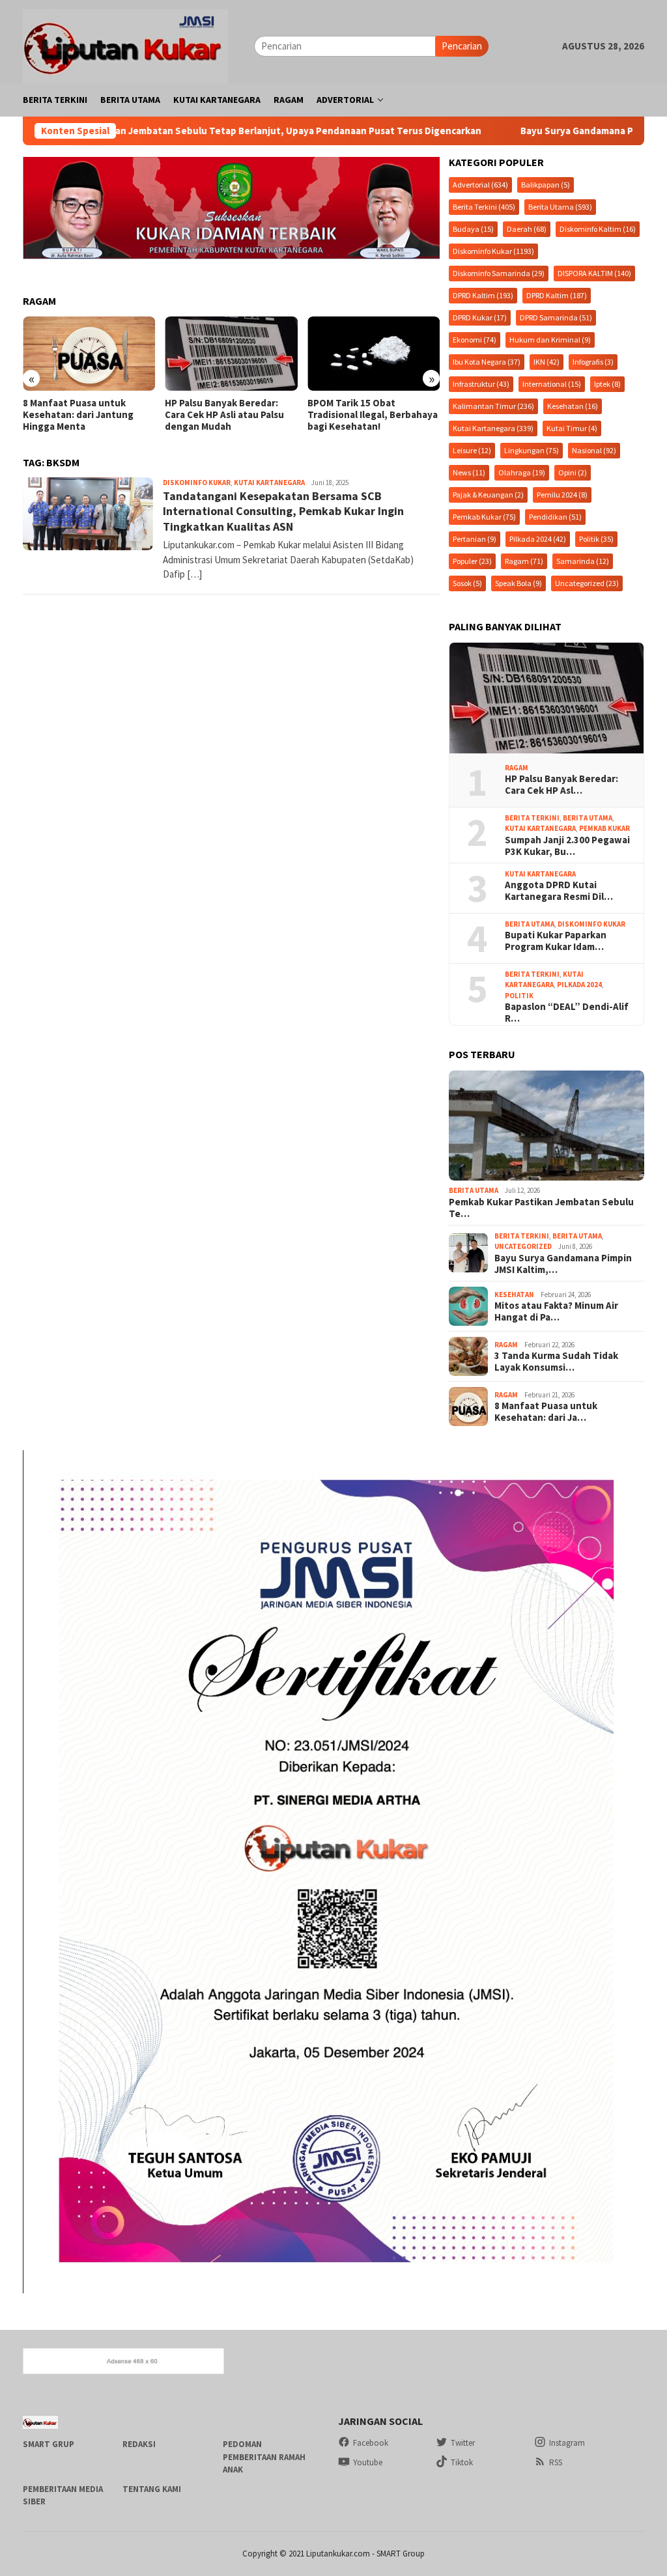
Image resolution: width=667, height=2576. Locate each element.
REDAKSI (139, 2444)
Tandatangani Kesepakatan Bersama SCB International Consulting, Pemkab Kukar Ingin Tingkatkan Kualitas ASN (283, 511)
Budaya (473, 229)
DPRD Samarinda (556, 317)
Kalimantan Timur (493, 406)
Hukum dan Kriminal (550, 340)
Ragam (524, 561)
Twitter (463, 2443)
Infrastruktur (481, 384)
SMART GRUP (49, 2444)
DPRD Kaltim (483, 295)
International (552, 384)
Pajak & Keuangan (488, 495)
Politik (596, 539)
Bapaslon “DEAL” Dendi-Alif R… (567, 1013)
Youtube (368, 2462)
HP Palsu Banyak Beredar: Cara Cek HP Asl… (561, 785)
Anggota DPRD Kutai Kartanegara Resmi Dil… (559, 891)
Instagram (567, 2443)
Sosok (467, 583)
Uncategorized (587, 583)
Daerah (527, 229)
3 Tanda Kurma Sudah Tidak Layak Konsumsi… (556, 1362)
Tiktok (462, 2462)
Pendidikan (555, 517)
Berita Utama (560, 207)
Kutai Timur (572, 428)
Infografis (593, 362)
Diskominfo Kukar (197, 483)
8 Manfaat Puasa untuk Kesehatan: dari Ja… (546, 1412)
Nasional (594, 450)
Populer (472, 561)
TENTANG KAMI (152, 2489)
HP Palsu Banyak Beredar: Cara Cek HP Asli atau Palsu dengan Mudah (82, 415)
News (469, 472)
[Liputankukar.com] (125, 45)
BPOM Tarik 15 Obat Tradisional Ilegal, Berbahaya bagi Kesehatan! (230, 415)
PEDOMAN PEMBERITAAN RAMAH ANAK (264, 2457)
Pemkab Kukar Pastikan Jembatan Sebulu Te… (541, 1208)
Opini (573, 472)
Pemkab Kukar (484, 517)
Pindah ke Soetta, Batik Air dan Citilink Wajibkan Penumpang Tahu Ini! (368, 415)
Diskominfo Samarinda (499, 273)
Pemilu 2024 (562, 495)
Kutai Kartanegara (269, 483)
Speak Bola (518, 583)
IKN (546, 362)
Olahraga (522, 472)
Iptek (607, 384)
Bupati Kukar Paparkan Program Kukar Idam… (556, 941)
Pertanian (475, 539)
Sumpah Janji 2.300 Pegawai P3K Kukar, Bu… (567, 846)
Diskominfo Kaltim (598, 229)
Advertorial (480, 185)
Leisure (472, 450)
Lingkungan (532, 450)
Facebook (371, 2443)
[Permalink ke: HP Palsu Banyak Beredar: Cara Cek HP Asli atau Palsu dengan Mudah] (546, 698)
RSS (556, 2462)
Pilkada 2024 (538, 539)
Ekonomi (475, 340)
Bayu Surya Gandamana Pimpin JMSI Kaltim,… (563, 1264)
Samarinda (583, 561)
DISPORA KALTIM (594, 273)
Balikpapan (546, 185)
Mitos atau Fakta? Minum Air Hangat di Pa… (556, 1311)
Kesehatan (573, 406)
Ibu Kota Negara (487, 362)
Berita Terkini (484, 207)
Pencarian (462, 46)
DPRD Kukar (480, 317)
